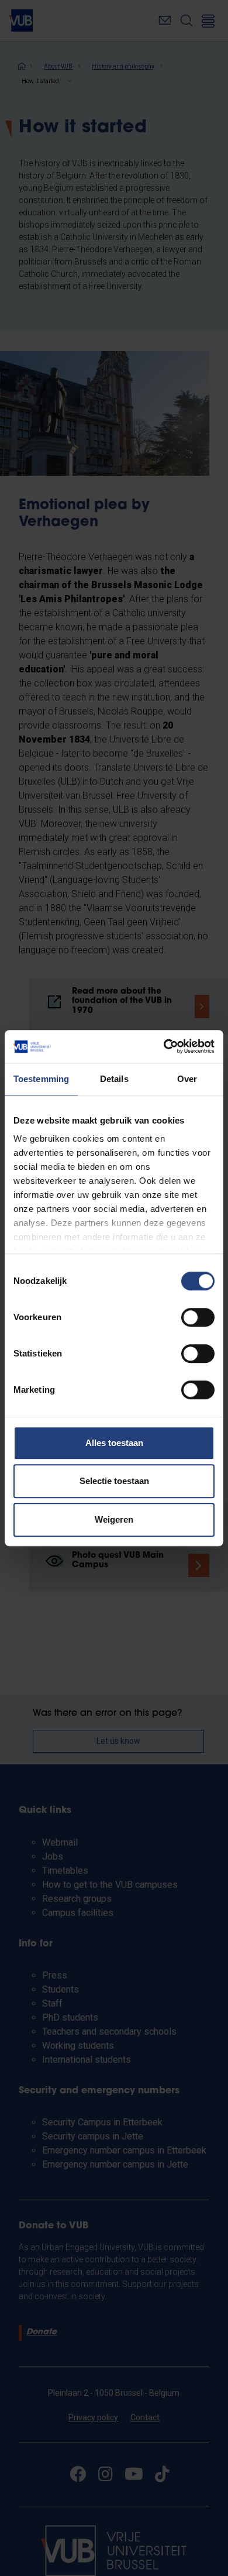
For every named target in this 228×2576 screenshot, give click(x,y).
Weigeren (114, 1519)
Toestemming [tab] (41, 1079)
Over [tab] (187, 1079)
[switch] (198, 1317)
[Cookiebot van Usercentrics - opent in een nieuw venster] (164, 1046)
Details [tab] (114, 1079)
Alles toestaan (114, 1443)
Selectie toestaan (114, 1481)
